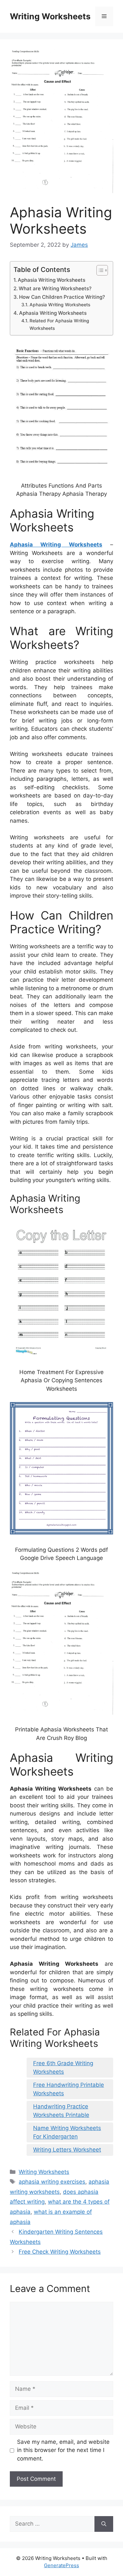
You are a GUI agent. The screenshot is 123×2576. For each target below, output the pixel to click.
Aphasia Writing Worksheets (51, 280)
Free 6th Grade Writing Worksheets (63, 2067)
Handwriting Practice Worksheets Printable (61, 2111)
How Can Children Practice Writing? (62, 297)
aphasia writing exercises (52, 2182)
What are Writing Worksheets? (55, 288)
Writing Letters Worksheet (67, 2150)
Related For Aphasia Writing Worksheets (59, 324)
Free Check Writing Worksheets (60, 2252)
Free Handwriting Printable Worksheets (69, 2089)
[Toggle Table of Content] (99, 270)
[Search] (104, 2524)
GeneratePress (61, 2565)
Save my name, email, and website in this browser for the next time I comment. (63, 2450)
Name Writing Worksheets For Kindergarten (67, 2132)
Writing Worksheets (50, 16)
